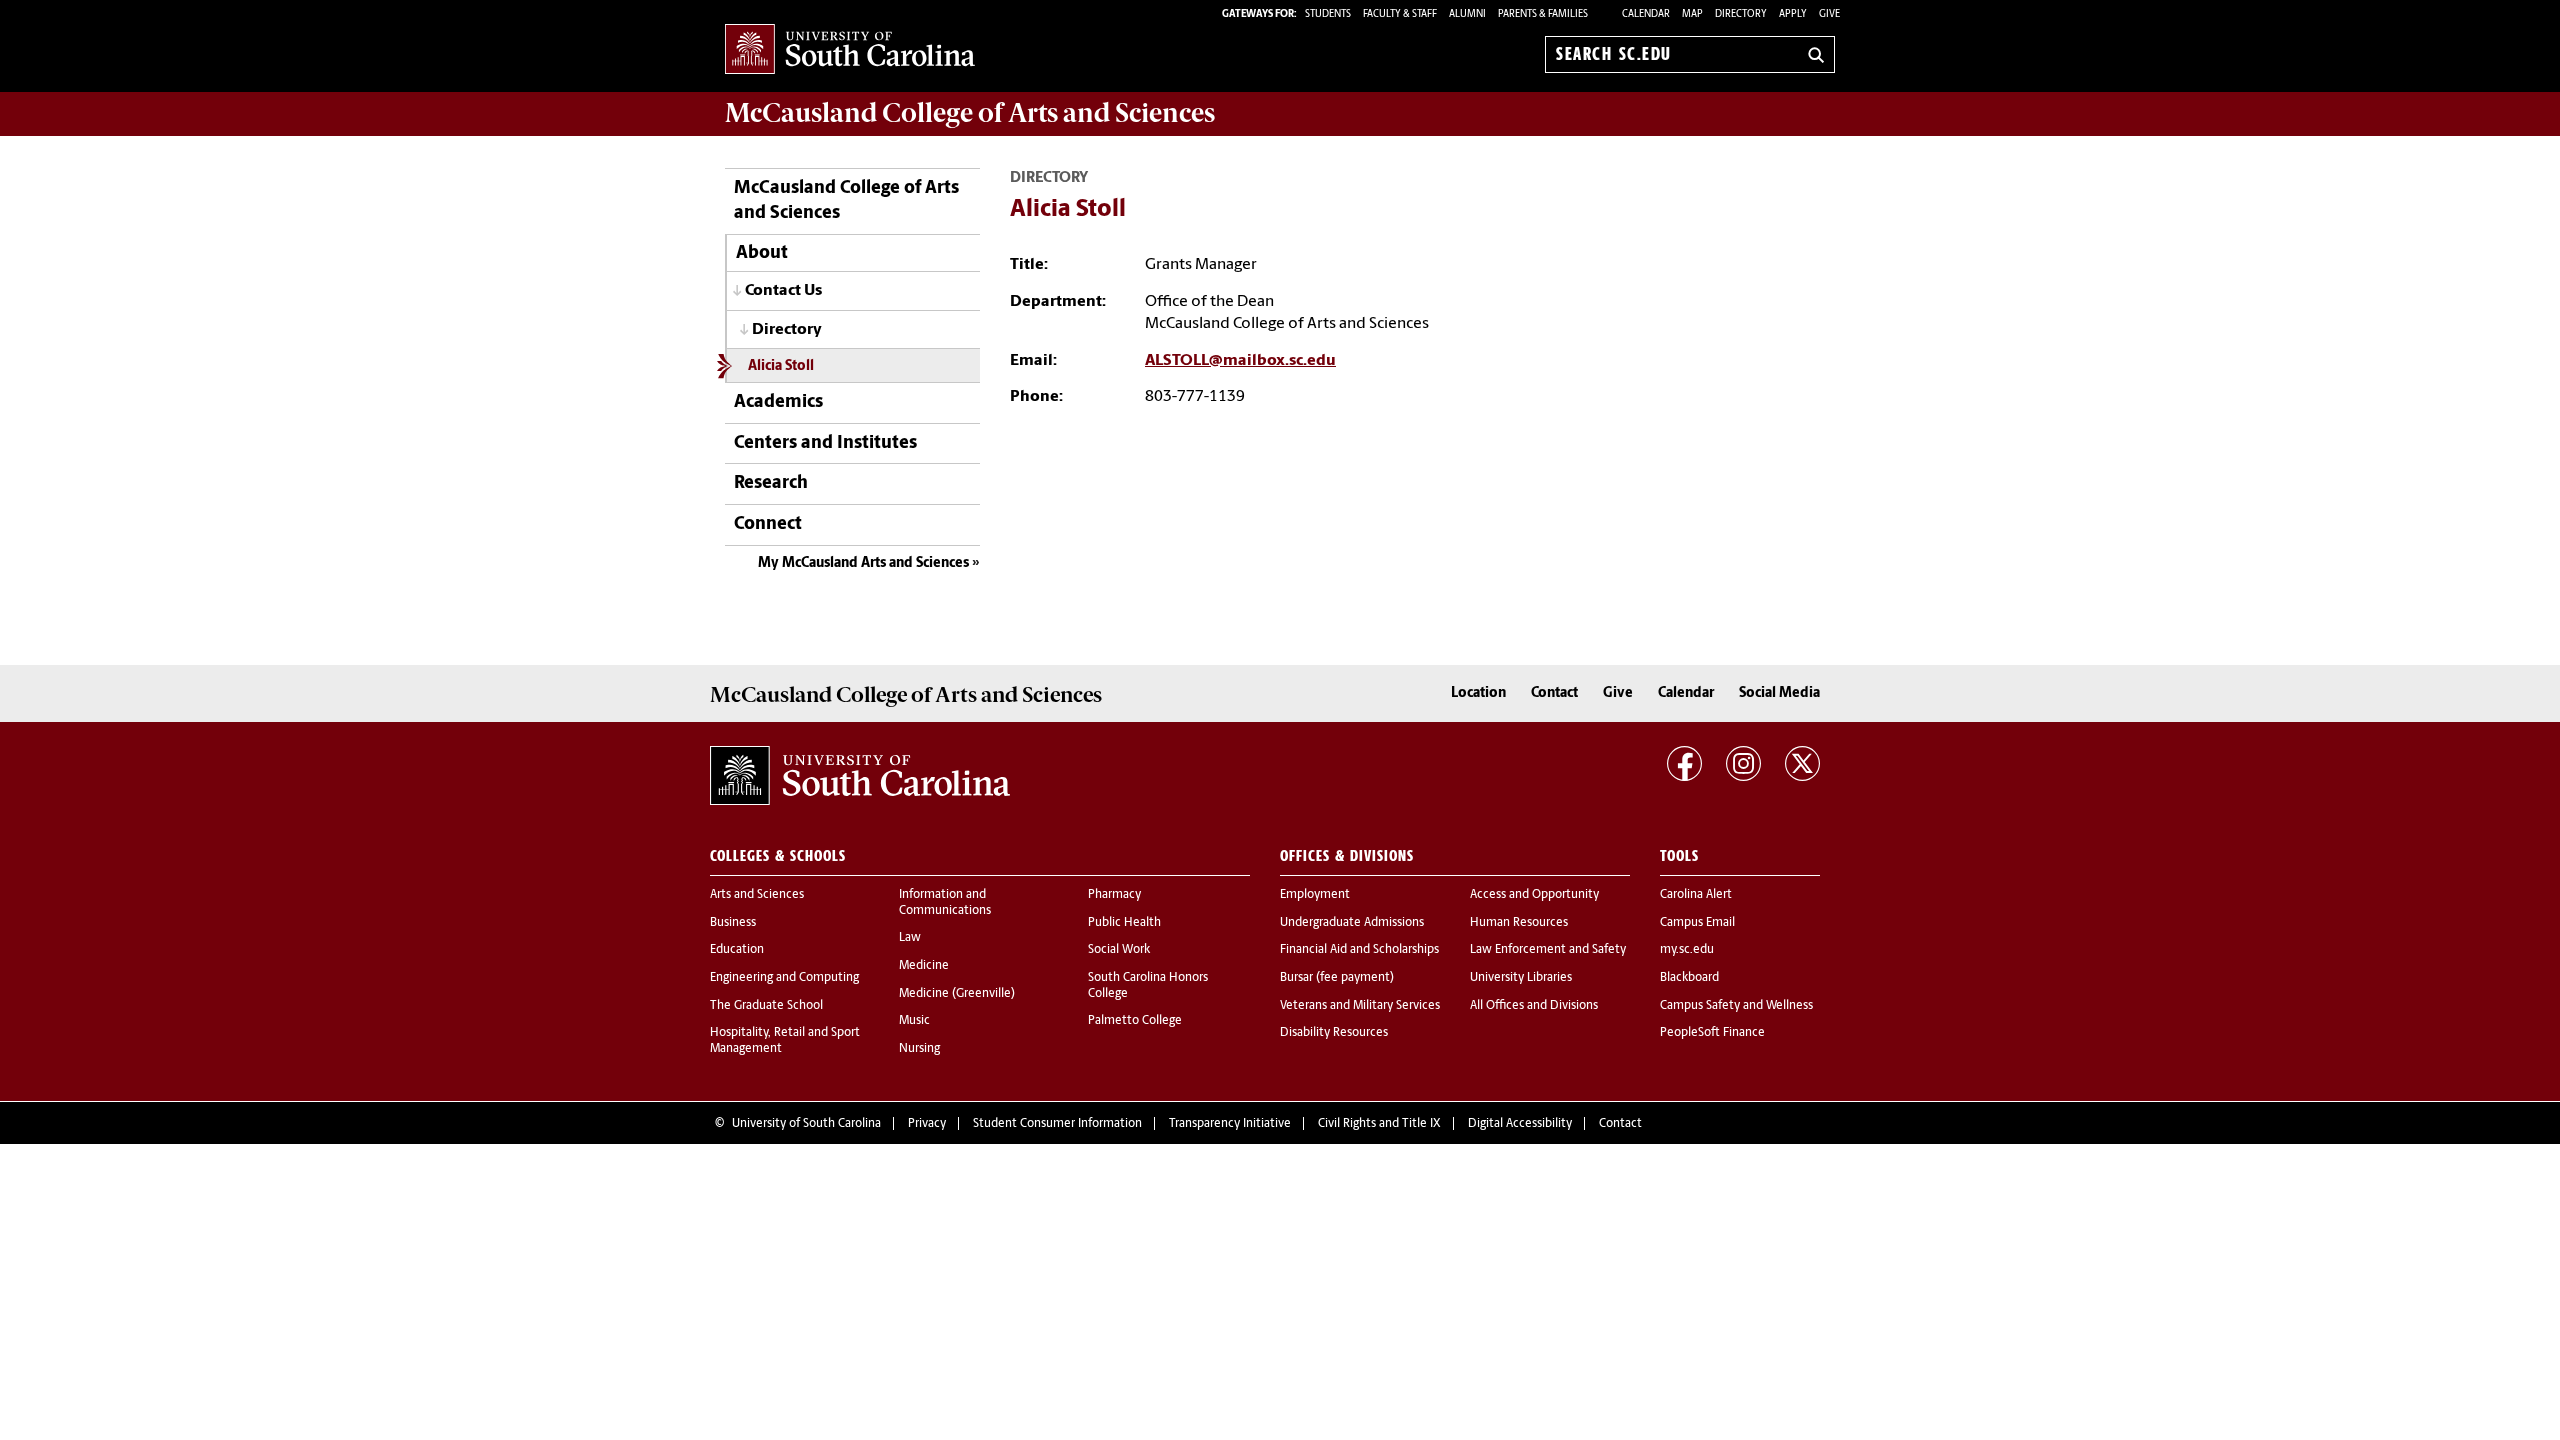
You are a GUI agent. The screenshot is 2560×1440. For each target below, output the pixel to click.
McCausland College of (970, 113)
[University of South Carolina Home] (850, 50)
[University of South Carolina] (860, 776)
